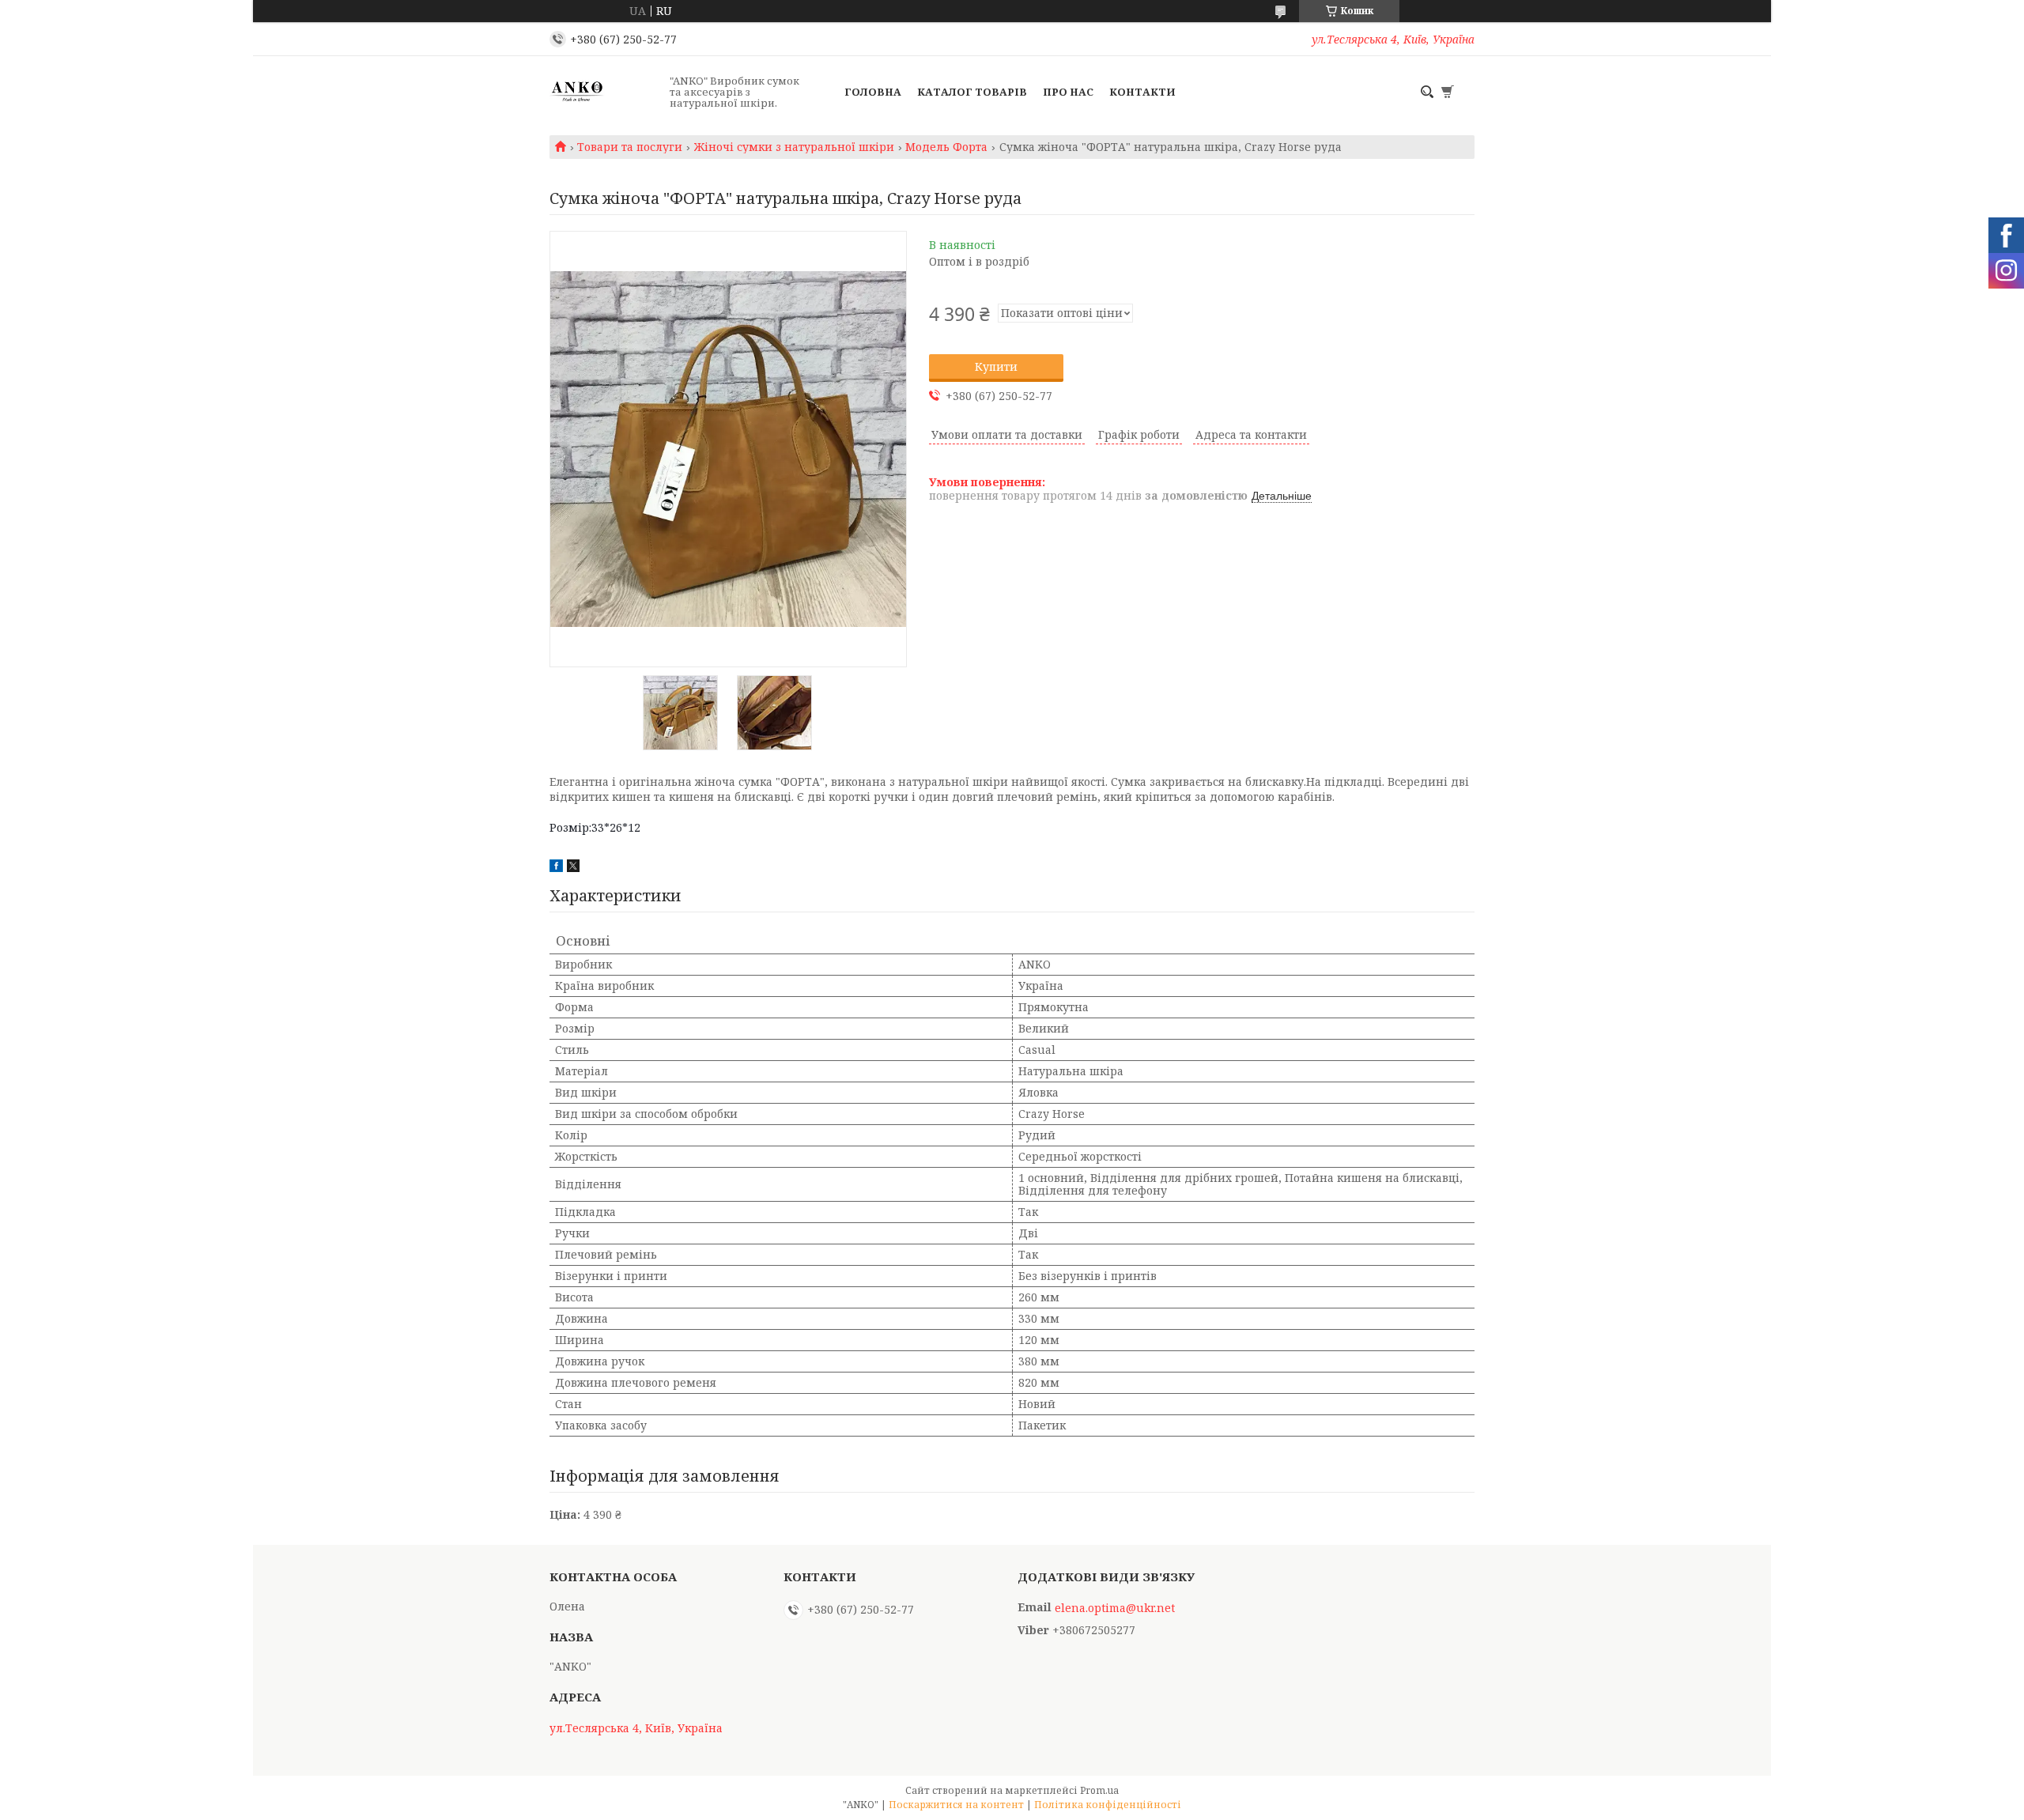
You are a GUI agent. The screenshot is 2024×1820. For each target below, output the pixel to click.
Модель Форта (946, 147)
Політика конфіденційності (1108, 1805)
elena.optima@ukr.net (1115, 1608)
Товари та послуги (630, 147)
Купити (996, 366)
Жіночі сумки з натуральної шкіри (794, 147)
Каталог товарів (972, 92)
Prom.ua (1099, 1790)
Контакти (1142, 92)
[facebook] (556, 868)
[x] (573, 868)
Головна (873, 92)
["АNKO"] (605, 92)
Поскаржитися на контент (956, 1805)
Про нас (1068, 92)
